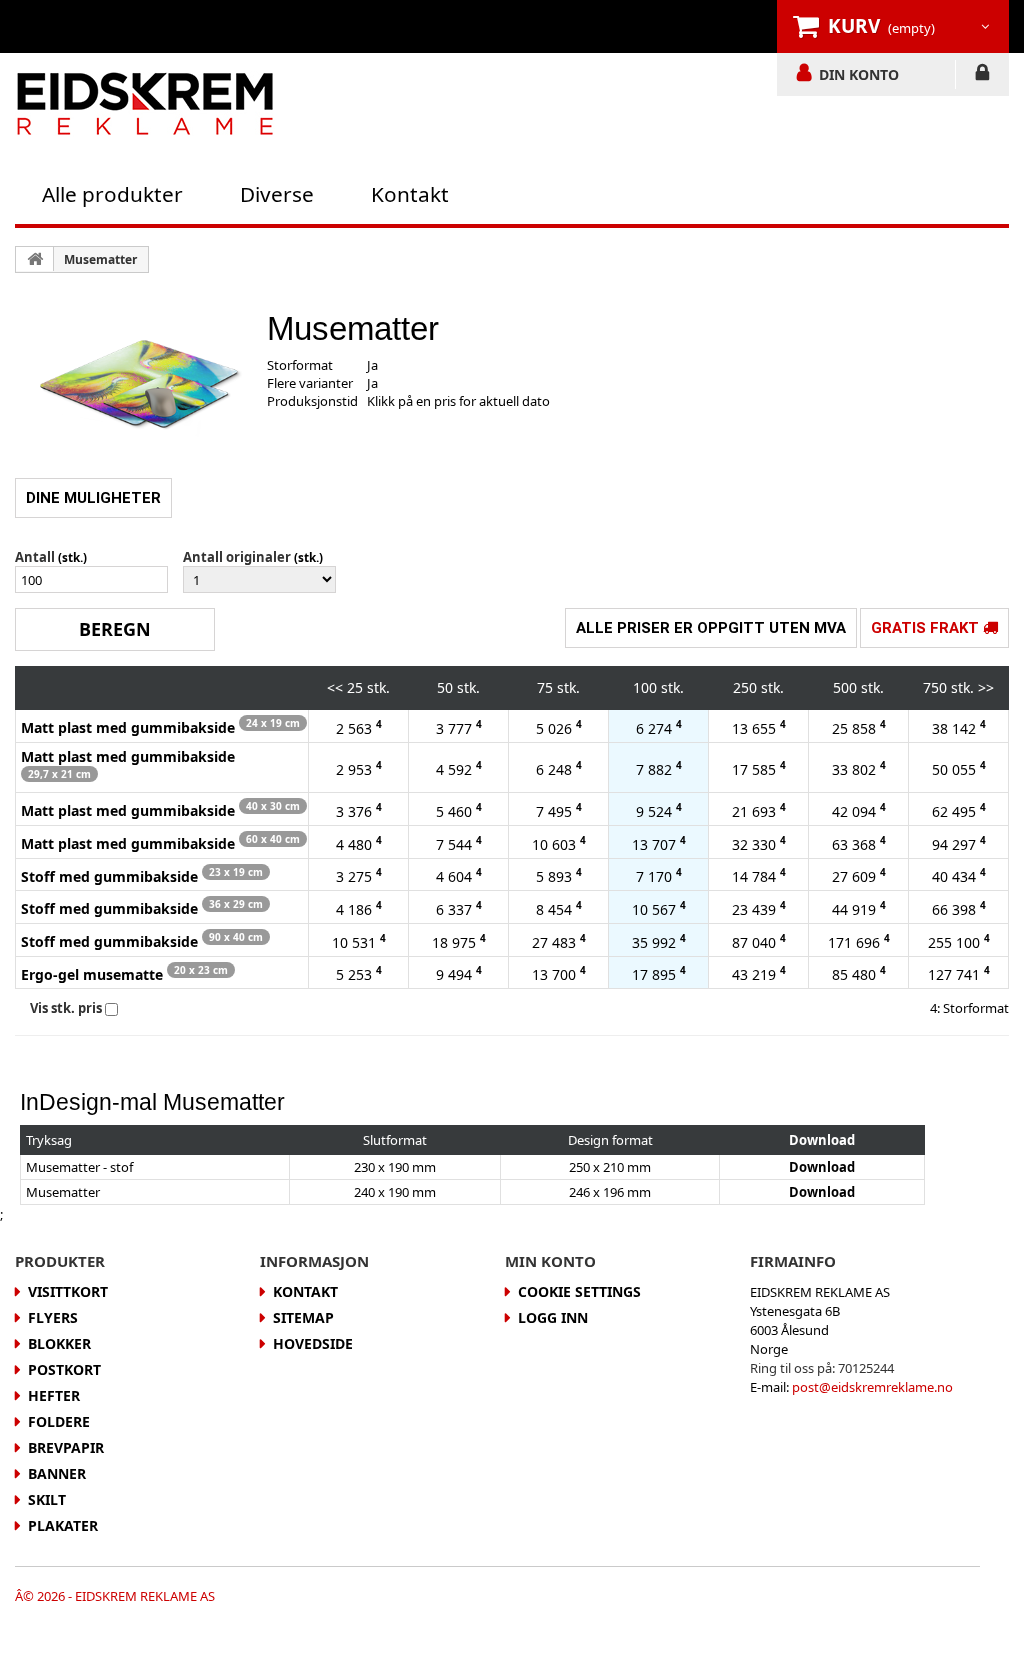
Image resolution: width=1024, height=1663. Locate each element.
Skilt (47, 1499)
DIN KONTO (859, 74)
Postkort (64, 1369)
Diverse (277, 194)
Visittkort (68, 1291)
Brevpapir (66, 1447)
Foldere (59, 1421)
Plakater (63, 1525)
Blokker (59, 1343)
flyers (53, 1317)
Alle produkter (112, 194)
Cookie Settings (579, 1291)
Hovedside (313, 1343)
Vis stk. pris (66, 1008)
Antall (35, 557)
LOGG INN (982, 76)
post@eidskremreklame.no (872, 1387)
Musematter (100, 259)
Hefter (54, 1395)
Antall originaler (237, 557)
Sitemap (303, 1317)
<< (335, 687)
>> (986, 687)
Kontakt (410, 194)
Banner (57, 1473)
